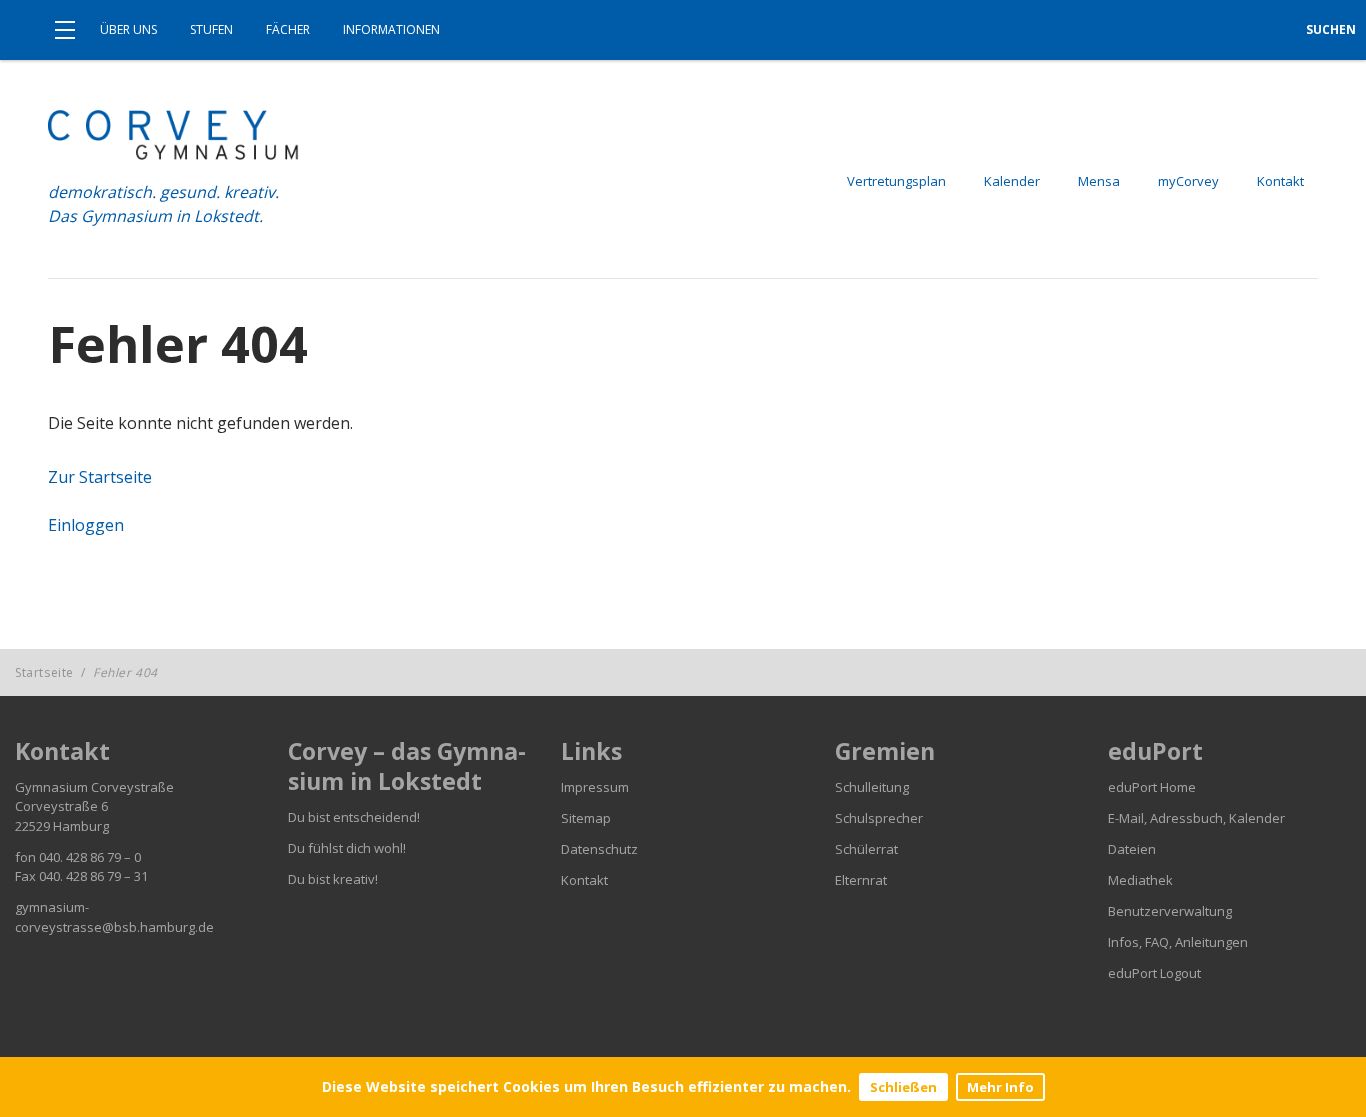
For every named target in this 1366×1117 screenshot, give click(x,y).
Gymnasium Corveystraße (94, 787)
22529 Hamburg (62, 826)
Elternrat (861, 880)
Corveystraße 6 (61, 806)
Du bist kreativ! (333, 879)
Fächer (288, 29)
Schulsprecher (879, 818)
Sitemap (586, 818)
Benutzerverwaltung (1170, 911)
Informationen (391, 29)
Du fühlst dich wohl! (347, 848)
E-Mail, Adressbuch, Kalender (1196, 818)
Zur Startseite (100, 477)
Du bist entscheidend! (354, 817)
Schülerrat (866, 849)
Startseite (44, 672)
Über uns (128, 29)
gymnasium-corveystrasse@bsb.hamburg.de (114, 917)
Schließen (903, 1087)
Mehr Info (1000, 1087)
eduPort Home (1152, 787)
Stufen (211, 29)
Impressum (595, 787)
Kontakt (584, 880)
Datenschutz (599, 849)
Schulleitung (872, 787)
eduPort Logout (1154, 973)
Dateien (1132, 849)
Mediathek (1140, 880)
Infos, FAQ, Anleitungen (1178, 942)
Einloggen (86, 525)
